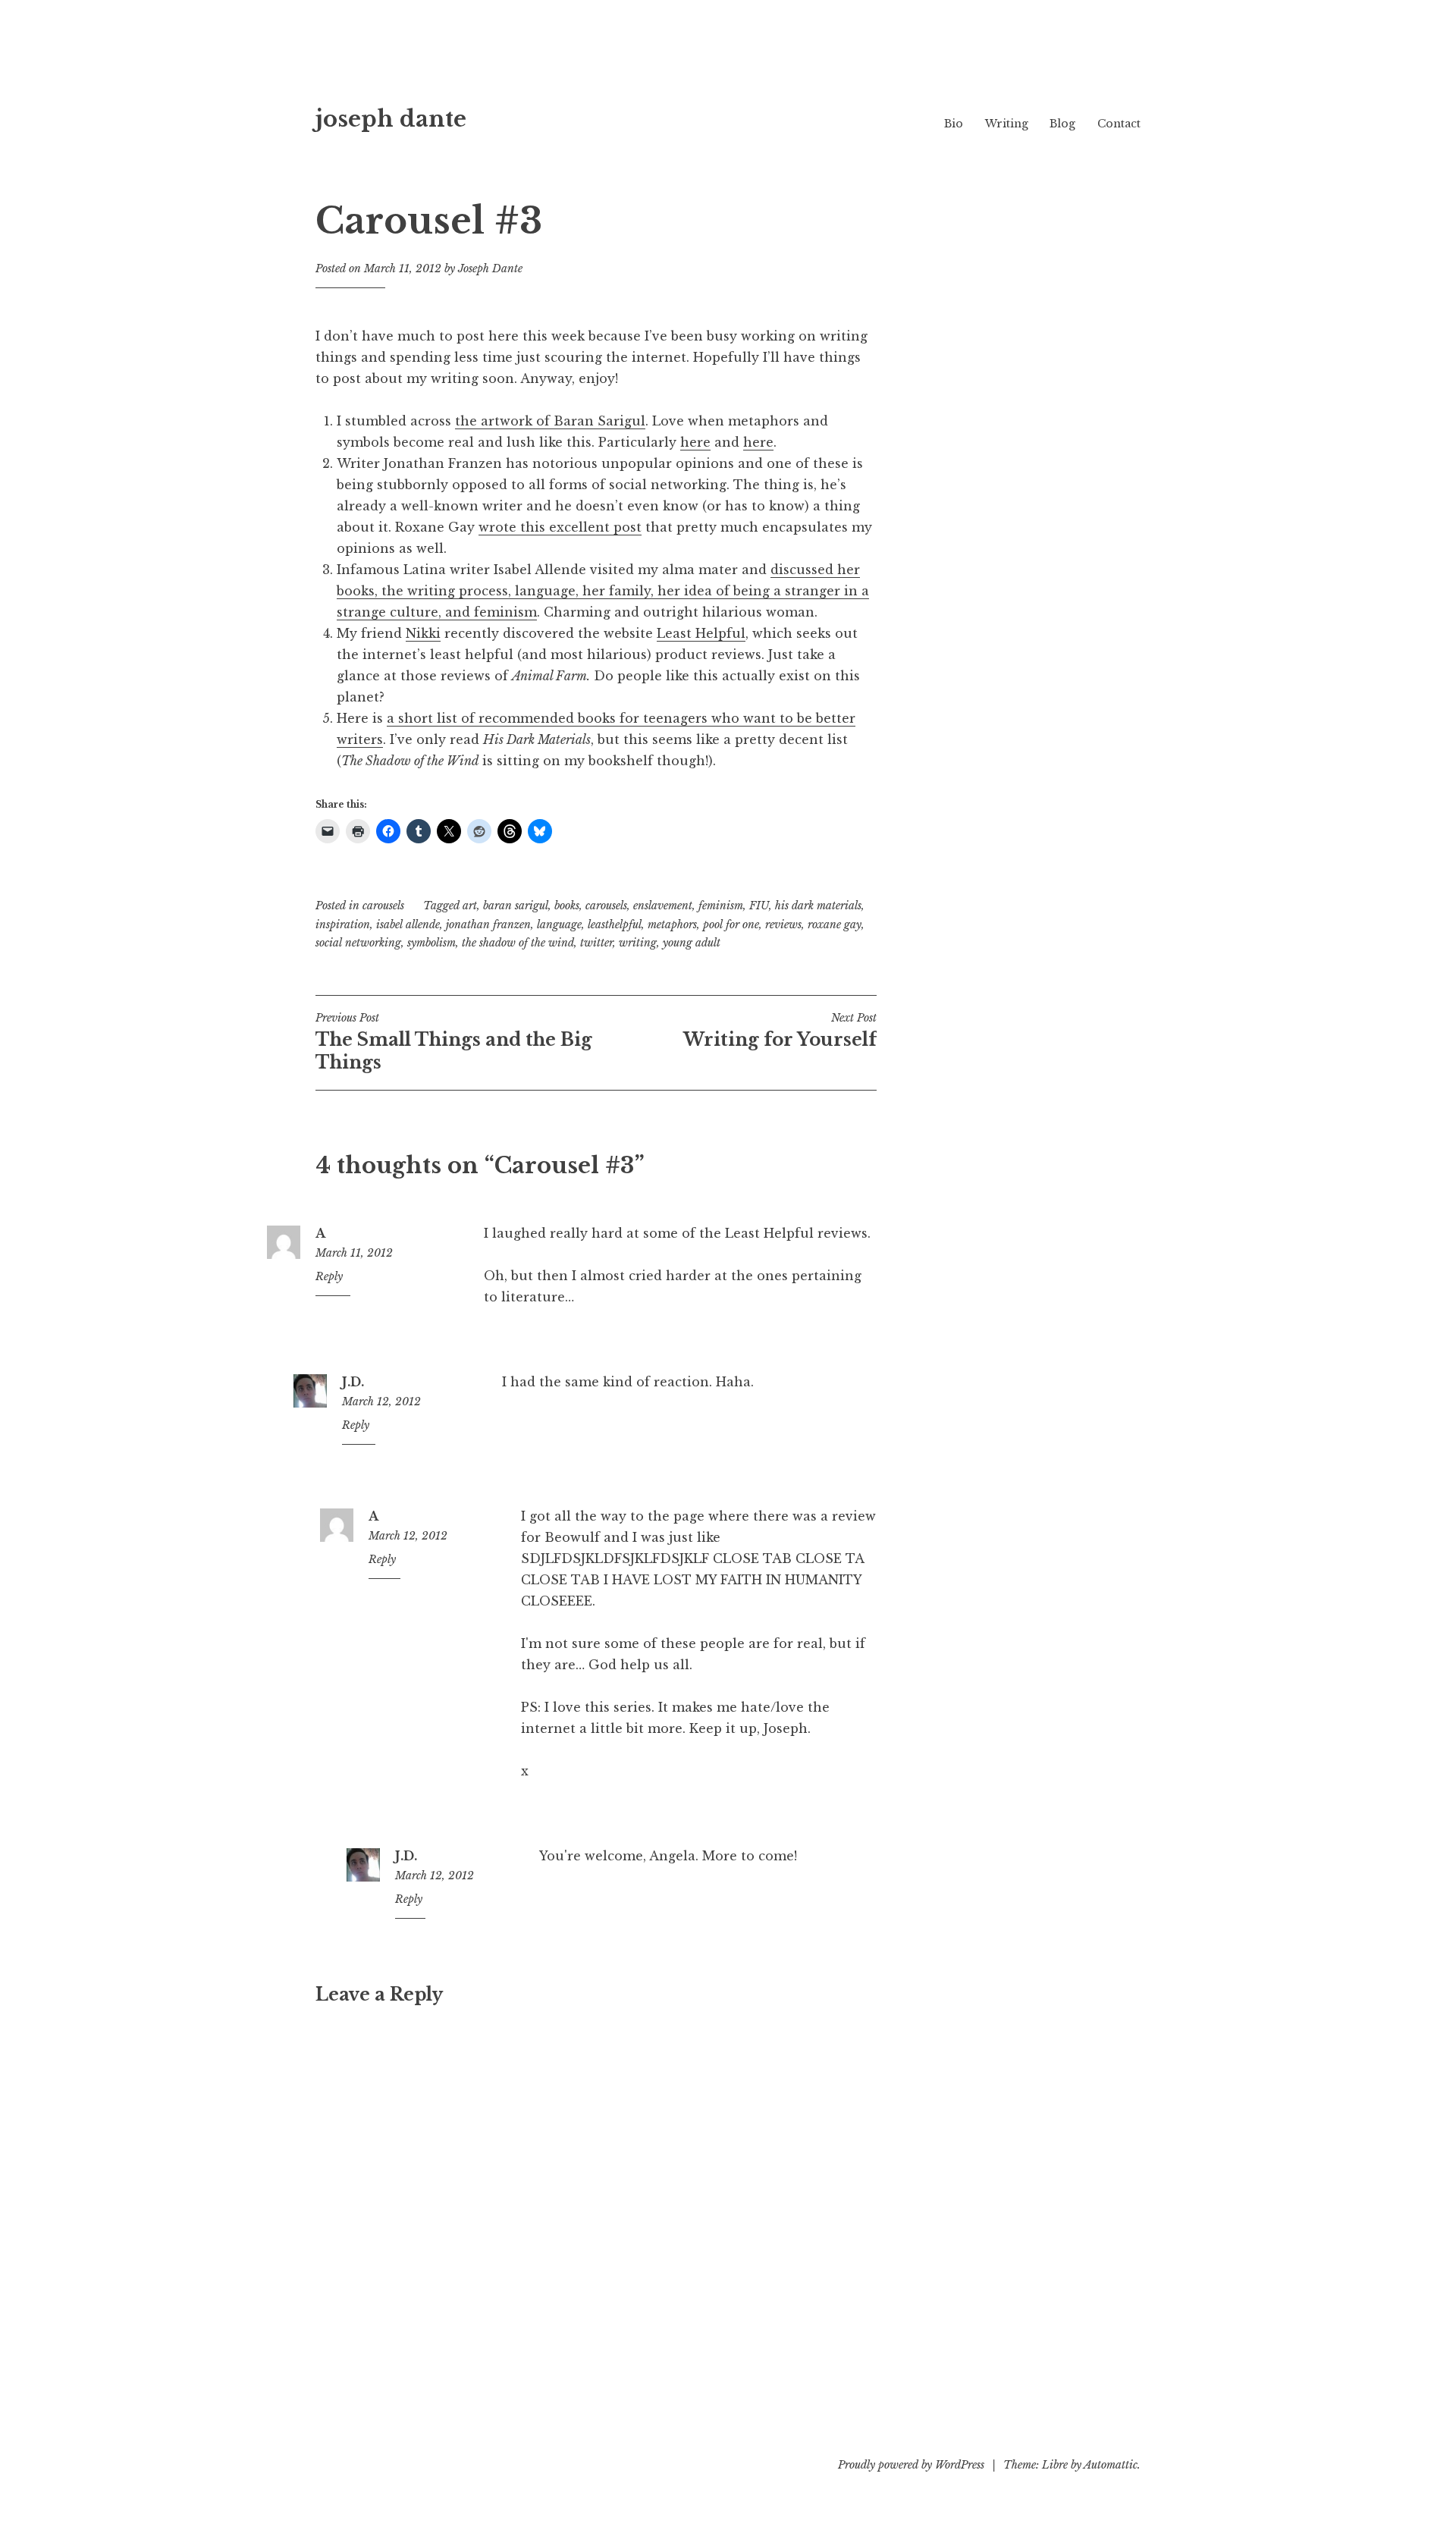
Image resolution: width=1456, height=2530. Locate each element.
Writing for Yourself (780, 1031)
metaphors (672, 924)
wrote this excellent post (560, 527)
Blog (1062, 124)
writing (638, 943)
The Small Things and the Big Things (454, 1042)
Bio (954, 124)
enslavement (663, 906)
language (559, 924)
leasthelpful (615, 924)
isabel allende (408, 924)
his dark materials (818, 906)
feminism (721, 906)
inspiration (343, 924)
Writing (1007, 124)
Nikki (423, 633)
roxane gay (835, 924)
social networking (358, 943)
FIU (759, 906)
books (567, 906)
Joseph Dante (490, 268)
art (470, 906)
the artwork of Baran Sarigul (550, 421)
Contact (1119, 124)
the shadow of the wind (518, 943)
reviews (783, 924)
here (695, 442)
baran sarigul (516, 906)
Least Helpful (701, 633)
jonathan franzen (488, 924)
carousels (383, 906)
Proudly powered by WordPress (911, 2465)
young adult (692, 943)
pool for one (731, 924)
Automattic (1111, 2465)
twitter (596, 943)
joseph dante (391, 119)
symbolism (431, 943)
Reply (329, 1276)
